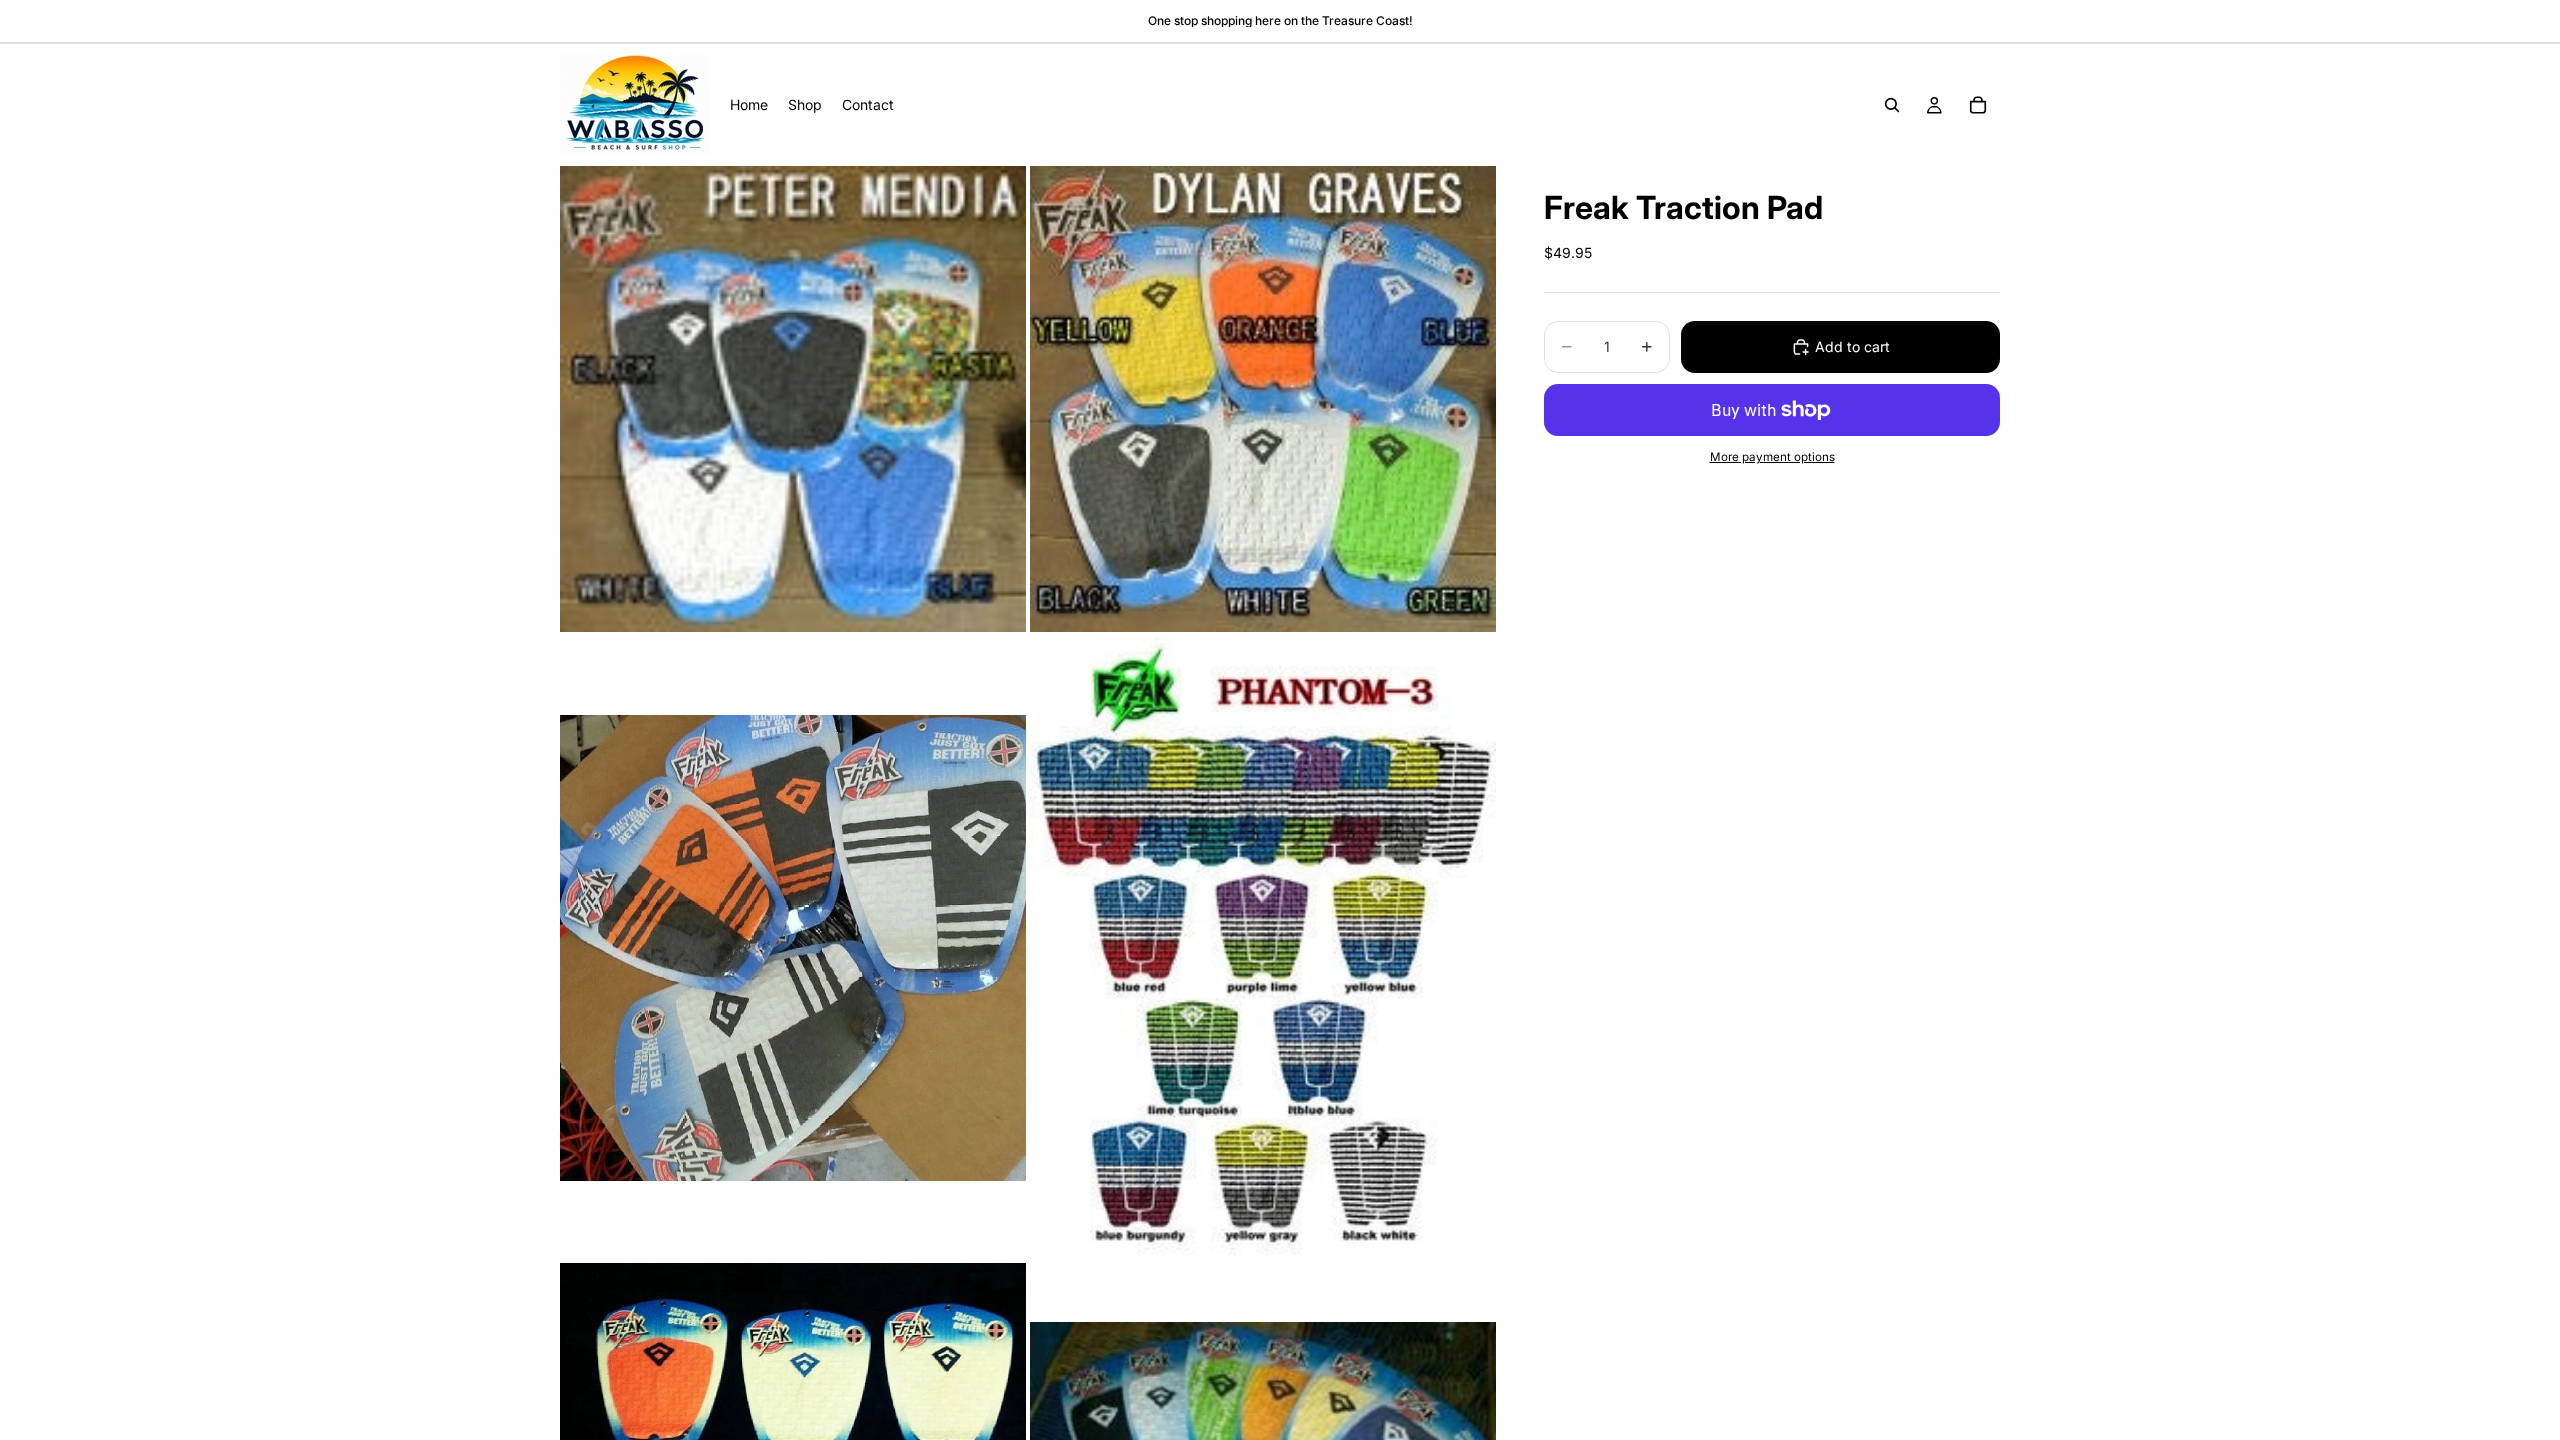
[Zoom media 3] (793, 947)
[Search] (1892, 105)
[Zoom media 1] (793, 399)
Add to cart (1852, 346)
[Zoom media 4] (1263, 947)
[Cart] (1978, 105)
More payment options (1772, 457)
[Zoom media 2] (1263, 399)
